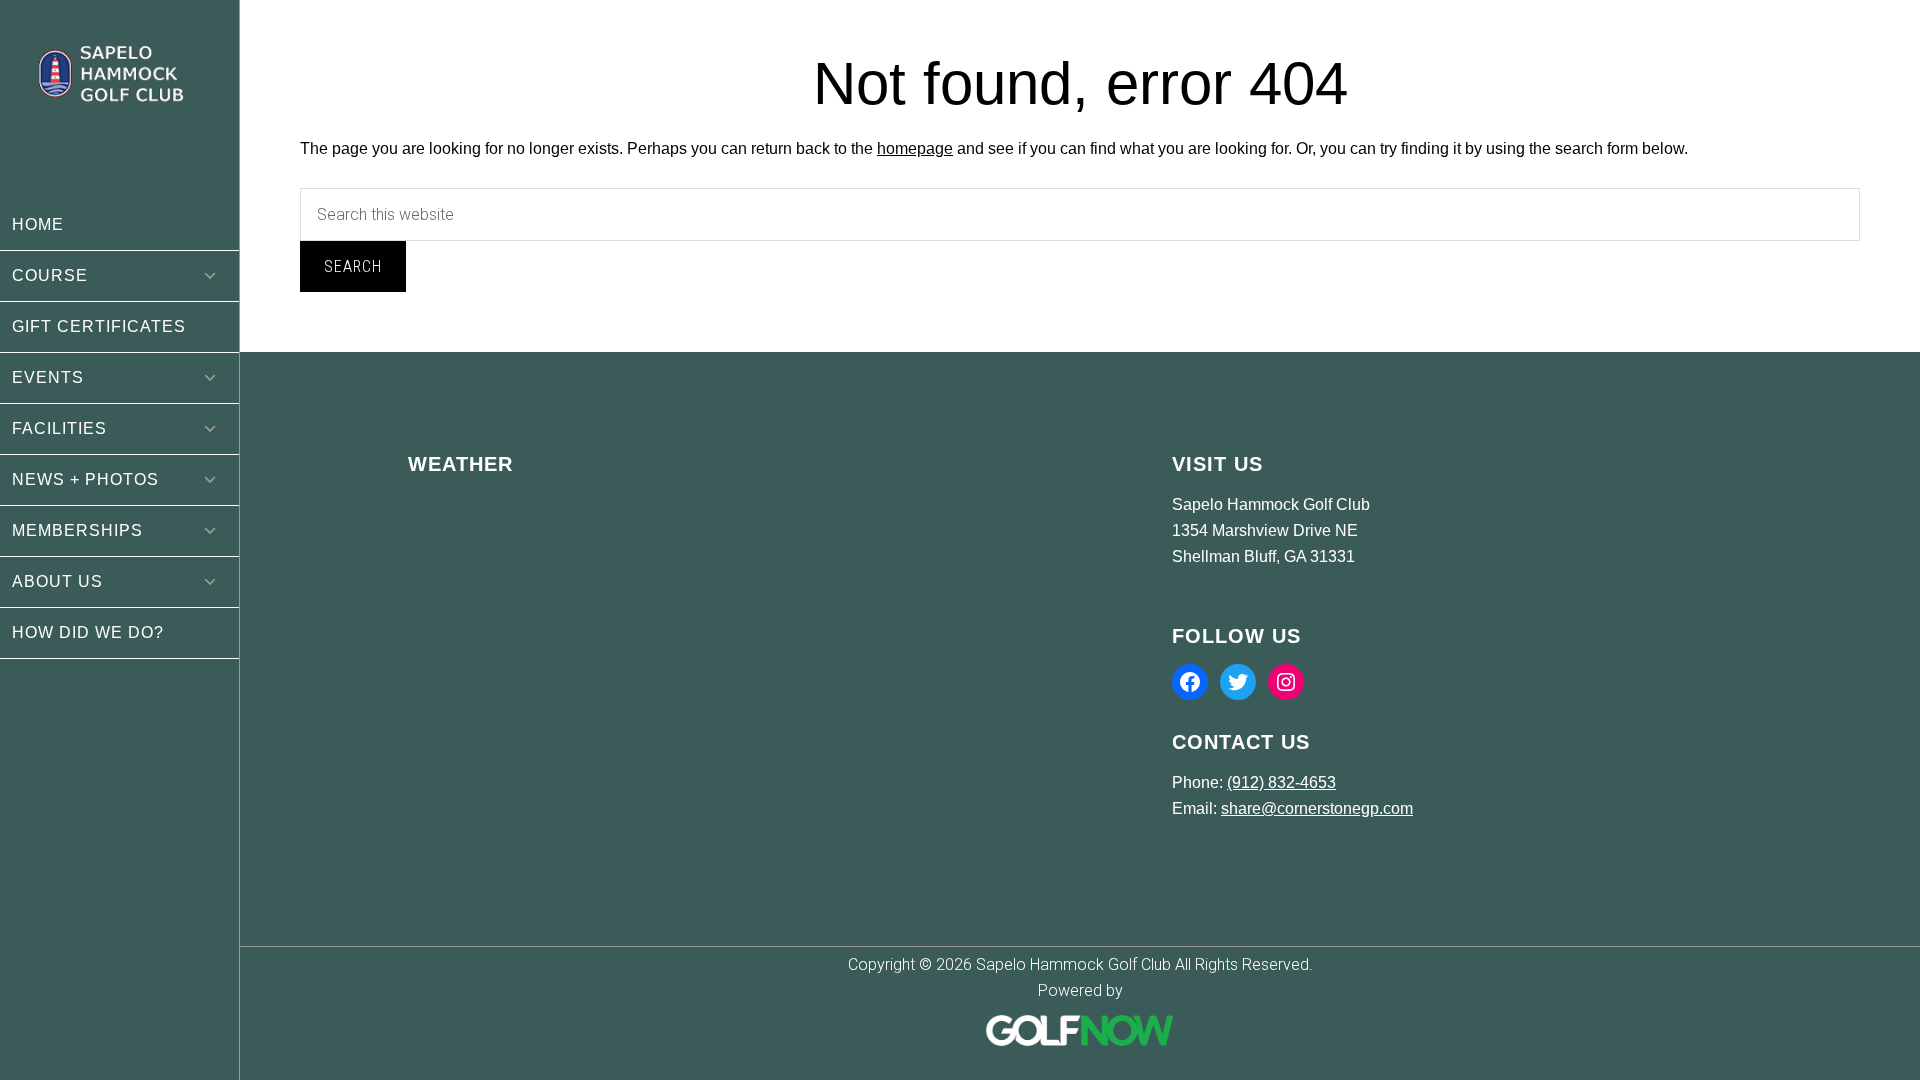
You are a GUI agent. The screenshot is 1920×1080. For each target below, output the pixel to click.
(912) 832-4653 (1281, 782)
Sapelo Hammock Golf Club (119, 100)
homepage (915, 148)
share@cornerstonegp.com (1317, 808)
